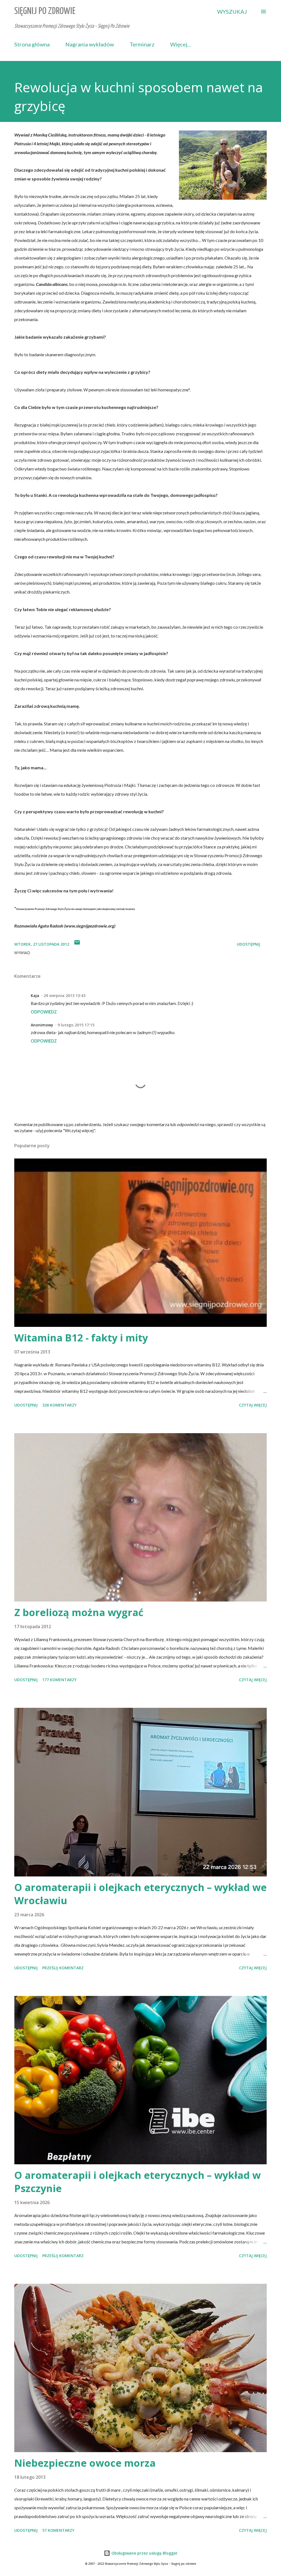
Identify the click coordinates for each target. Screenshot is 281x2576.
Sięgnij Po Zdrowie (45, 11)
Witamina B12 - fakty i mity (81, 1338)
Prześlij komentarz (63, 1968)
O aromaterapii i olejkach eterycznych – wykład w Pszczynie (137, 2182)
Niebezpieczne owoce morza (85, 2463)
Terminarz (142, 44)
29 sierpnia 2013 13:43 (64, 995)
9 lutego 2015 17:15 (76, 1025)
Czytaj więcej (253, 1405)
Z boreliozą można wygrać (79, 1612)
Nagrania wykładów (90, 44)
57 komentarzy (58, 2530)
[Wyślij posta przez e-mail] (77, 944)
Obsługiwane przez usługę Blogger (144, 2553)
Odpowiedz (44, 1012)
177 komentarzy (59, 1680)
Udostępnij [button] (248, 944)
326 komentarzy (59, 1405)
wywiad (22, 953)
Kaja (35, 995)
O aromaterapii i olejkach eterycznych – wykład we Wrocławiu (140, 1894)
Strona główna (32, 44)
